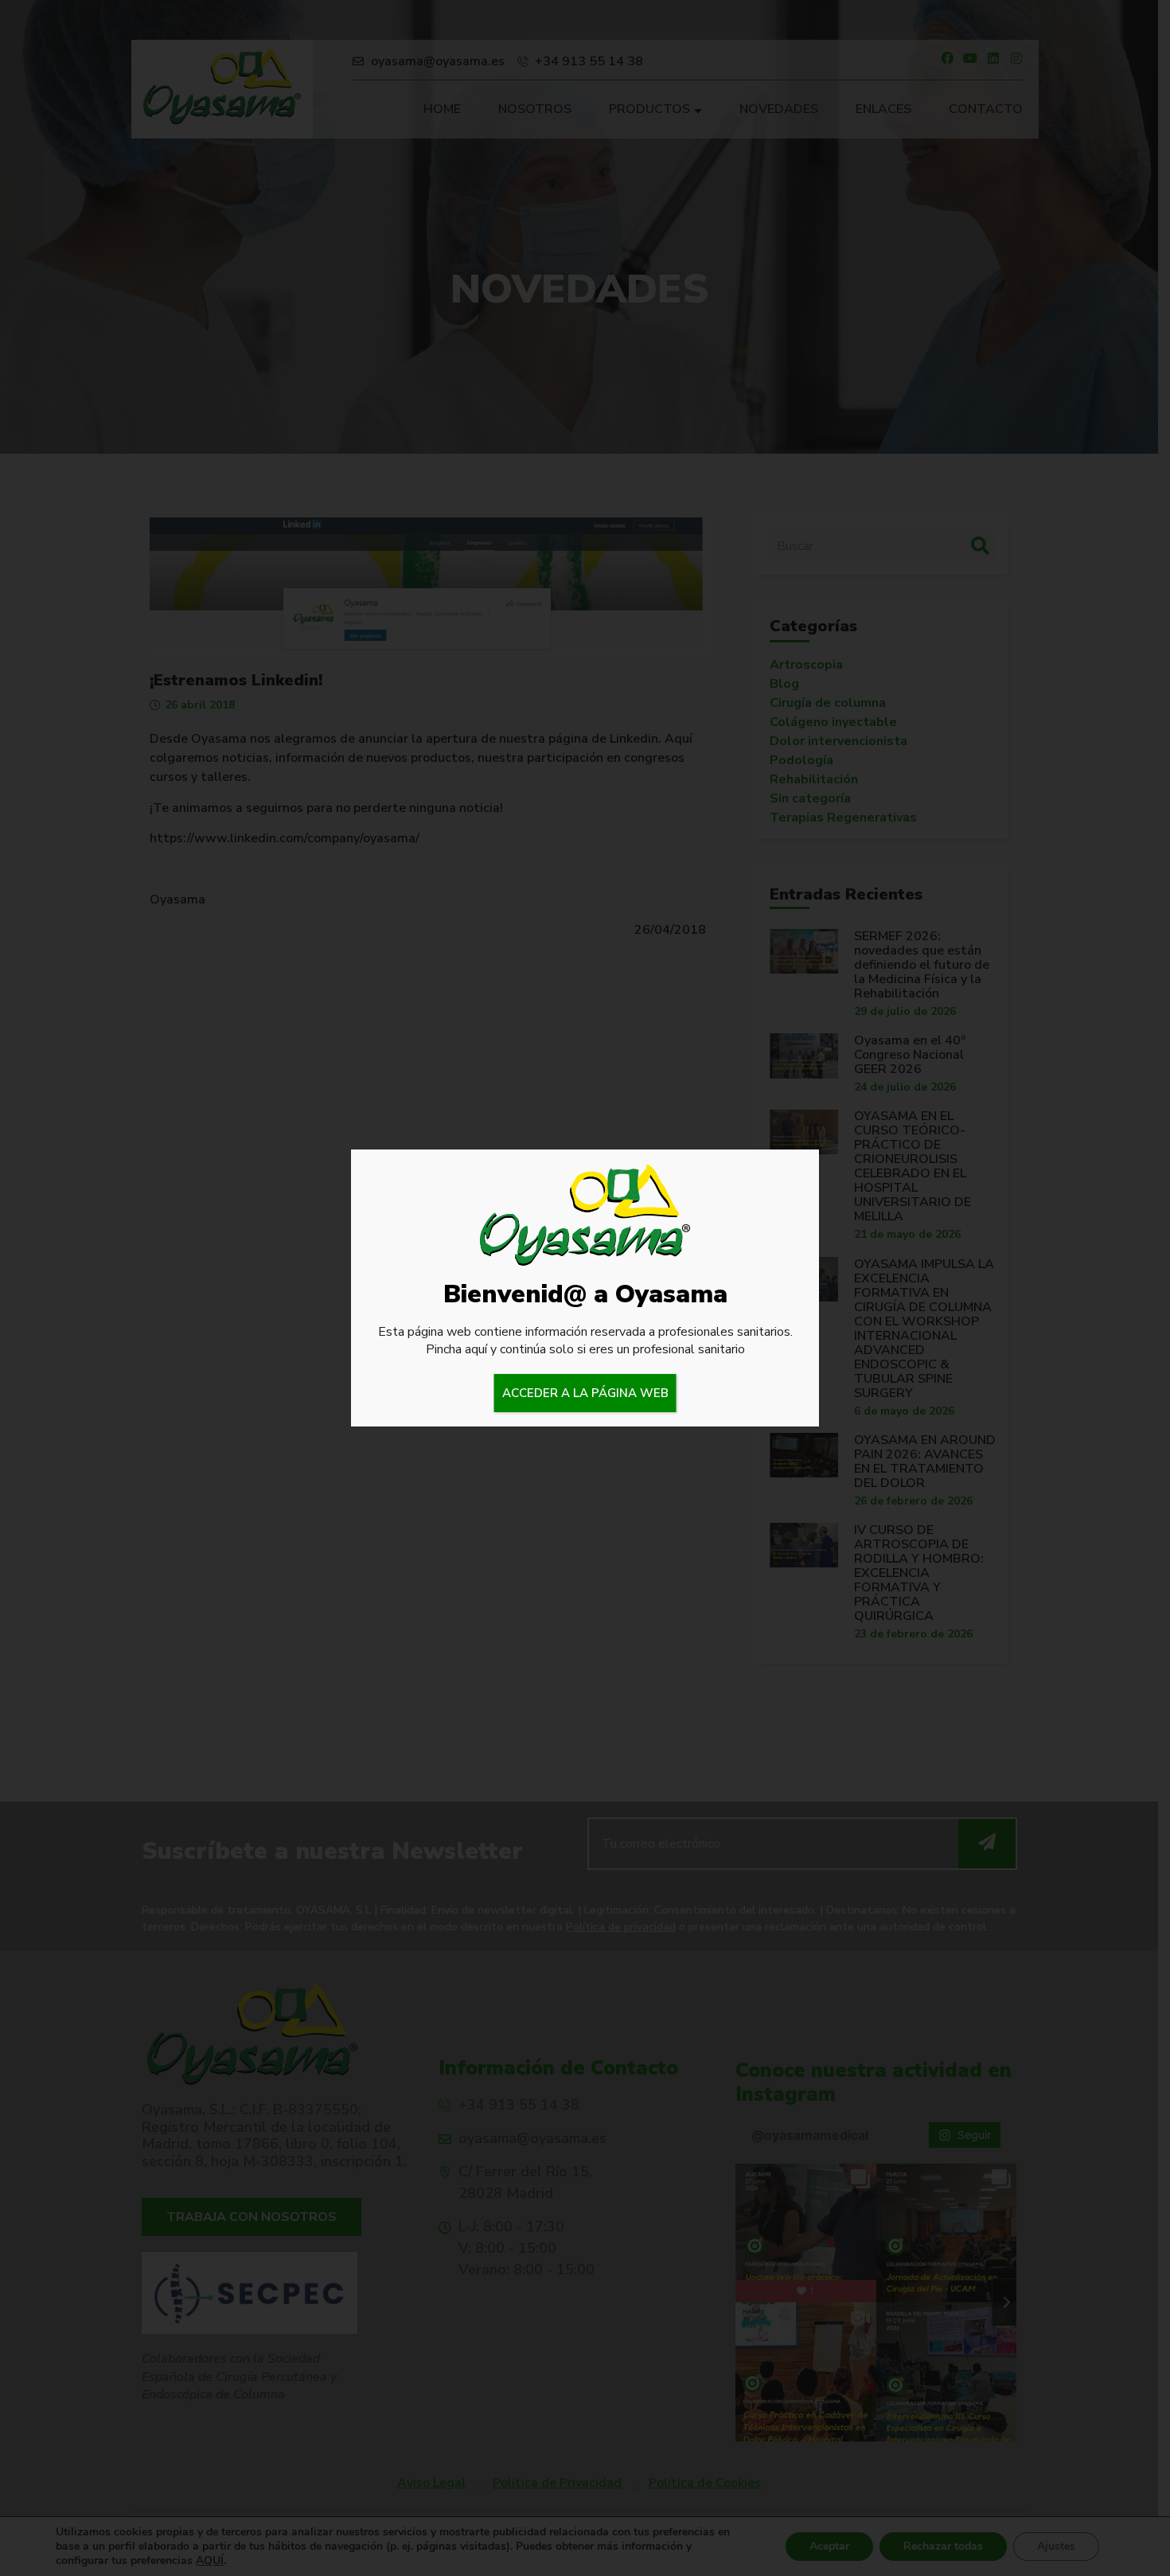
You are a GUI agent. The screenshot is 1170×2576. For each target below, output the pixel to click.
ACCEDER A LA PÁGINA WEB (585, 1393)
